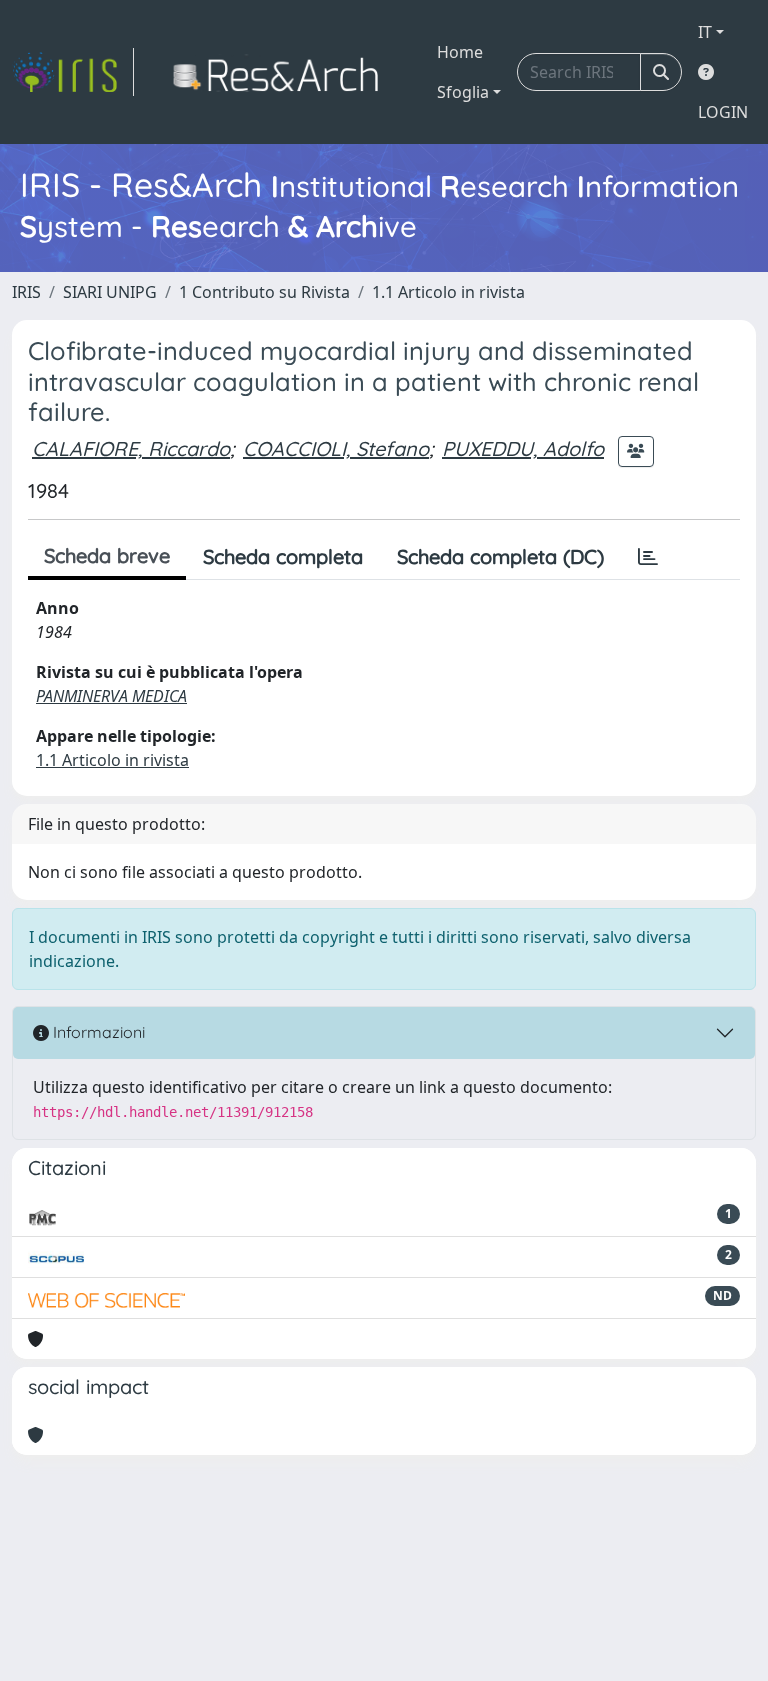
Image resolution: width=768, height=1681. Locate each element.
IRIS (26, 292)
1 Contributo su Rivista (264, 292)
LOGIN (723, 112)
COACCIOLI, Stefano (336, 448)
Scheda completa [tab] (283, 556)
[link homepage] (73, 72)
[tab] (648, 557)
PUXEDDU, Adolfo (523, 448)
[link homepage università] (281, 72)
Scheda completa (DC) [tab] (500, 556)
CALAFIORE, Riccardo (131, 448)
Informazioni (97, 1032)
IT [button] (705, 32)
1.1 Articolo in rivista (448, 292)
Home (460, 52)
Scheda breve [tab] (107, 555)
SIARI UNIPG (110, 292)
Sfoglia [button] (463, 92)
